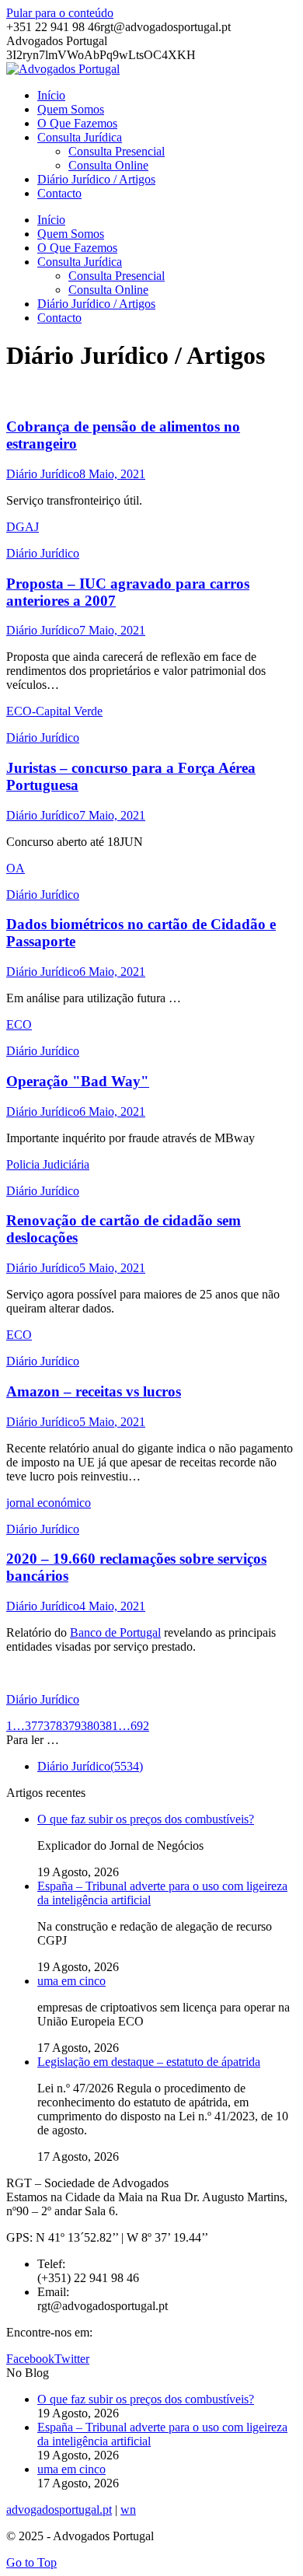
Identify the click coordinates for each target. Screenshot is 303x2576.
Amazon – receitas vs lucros (94, 1391)
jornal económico (49, 1503)
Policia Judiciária (48, 1164)
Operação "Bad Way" (78, 1081)
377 (34, 1726)
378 (53, 1726)
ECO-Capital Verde (54, 711)
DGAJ (23, 527)
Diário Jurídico (43, 474)
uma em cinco (71, 1981)
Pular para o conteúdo (60, 13)
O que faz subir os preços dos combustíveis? (146, 1819)
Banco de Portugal (115, 1632)
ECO (19, 1024)
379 (71, 1726)
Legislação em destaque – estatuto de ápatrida (149, 2062)
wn (128, 2510)
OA (16, 868)
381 (109, 1726)
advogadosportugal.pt (59, 2510)
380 (90, 1726)
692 (140, 1726)
